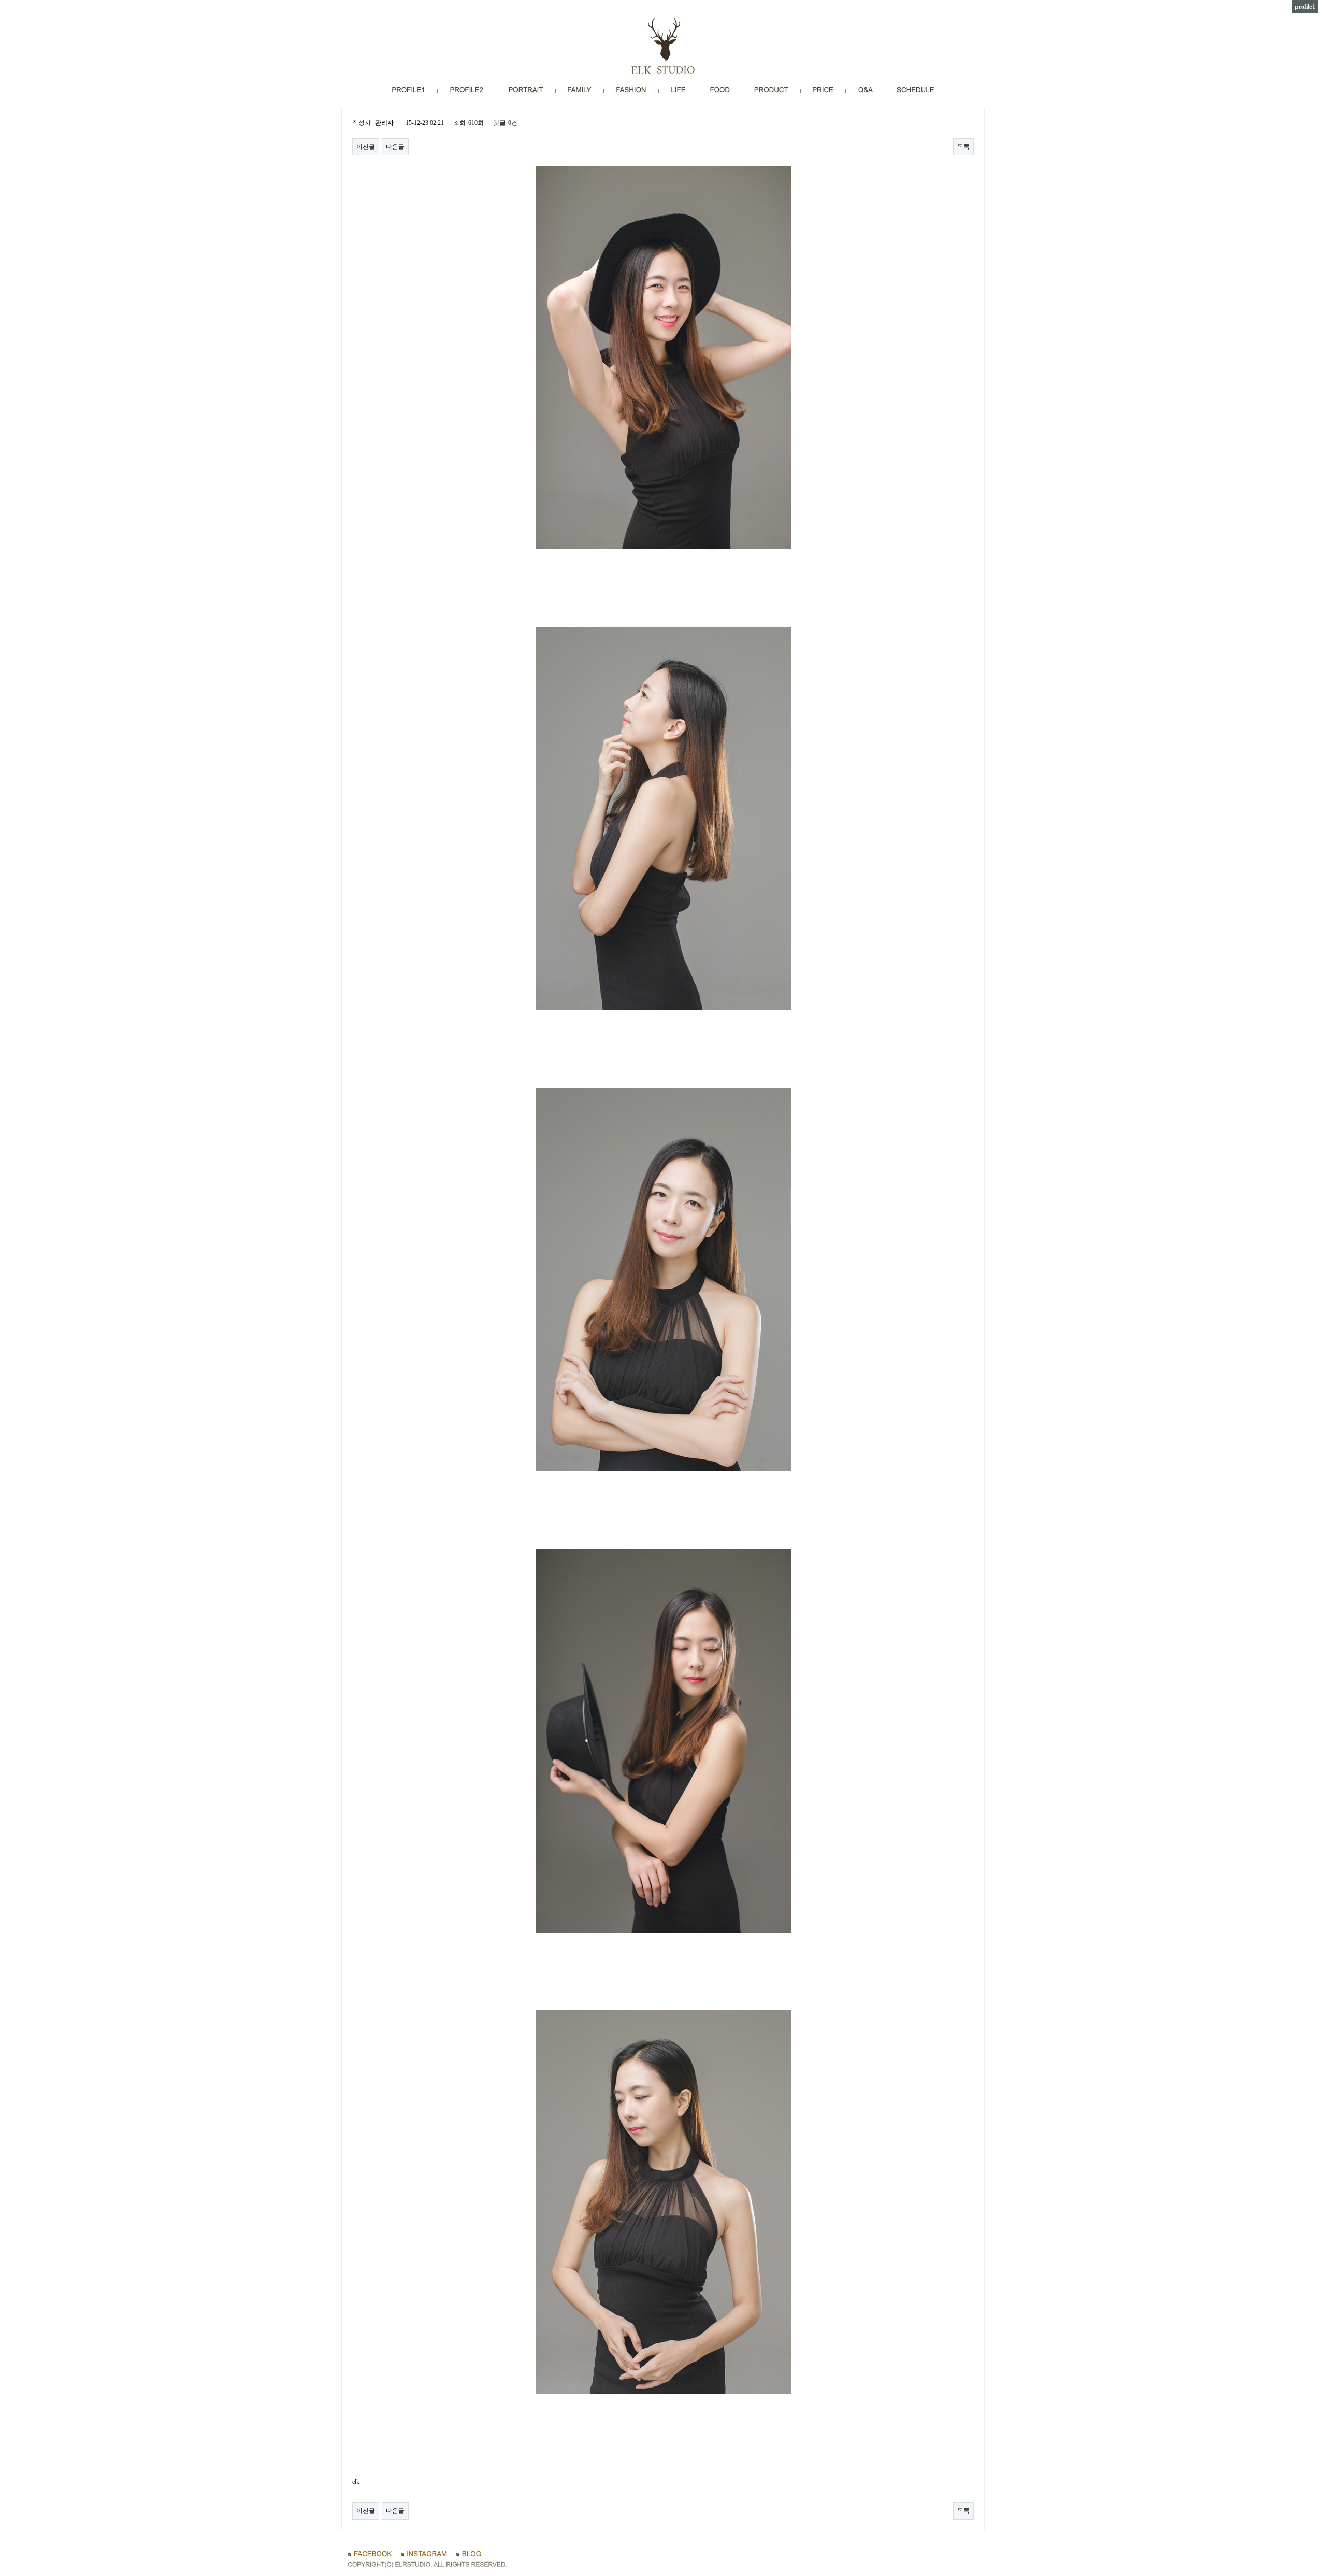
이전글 (366, 147)
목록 (963, 147)
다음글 (395, 147)
